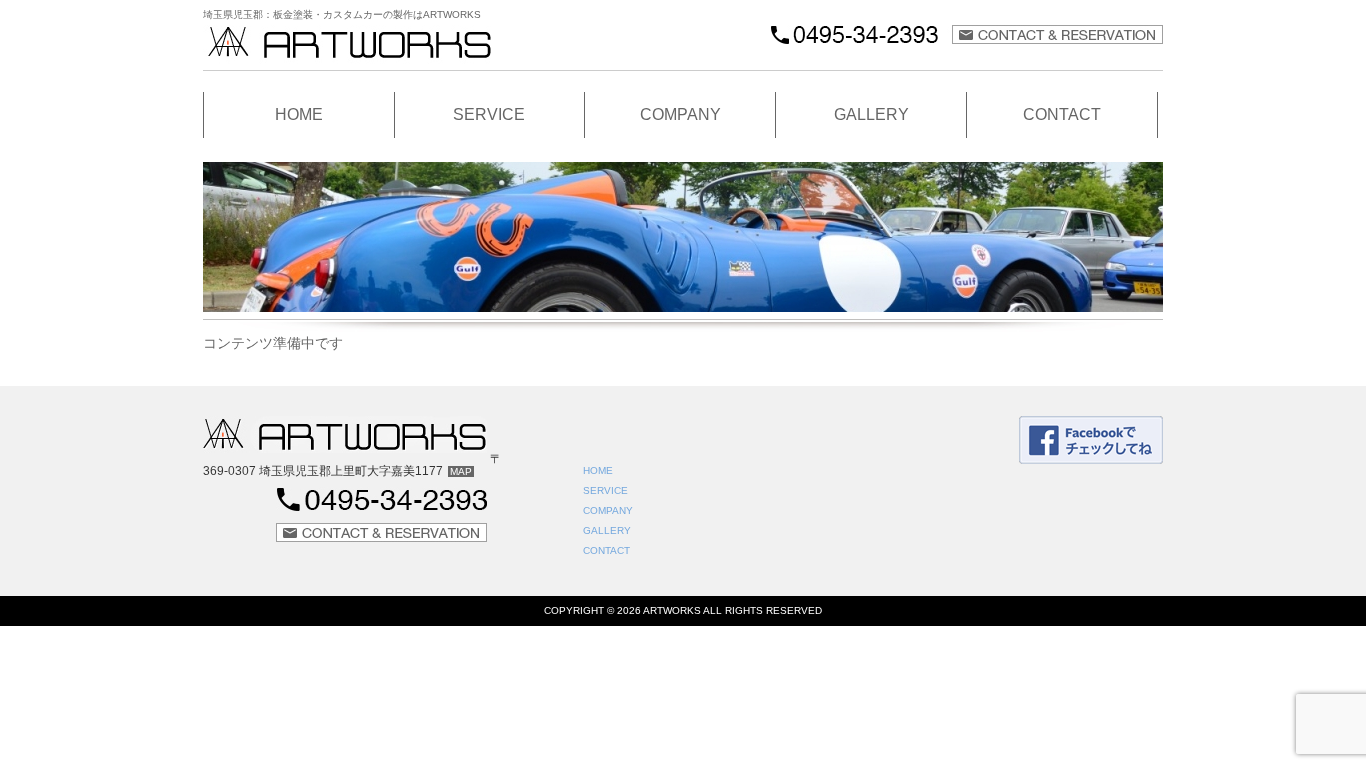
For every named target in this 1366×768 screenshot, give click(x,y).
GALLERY (871, 114)
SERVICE (489, 114)
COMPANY (680, 114)
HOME (299, 114)
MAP (461, 471)
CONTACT (1062, 114)
